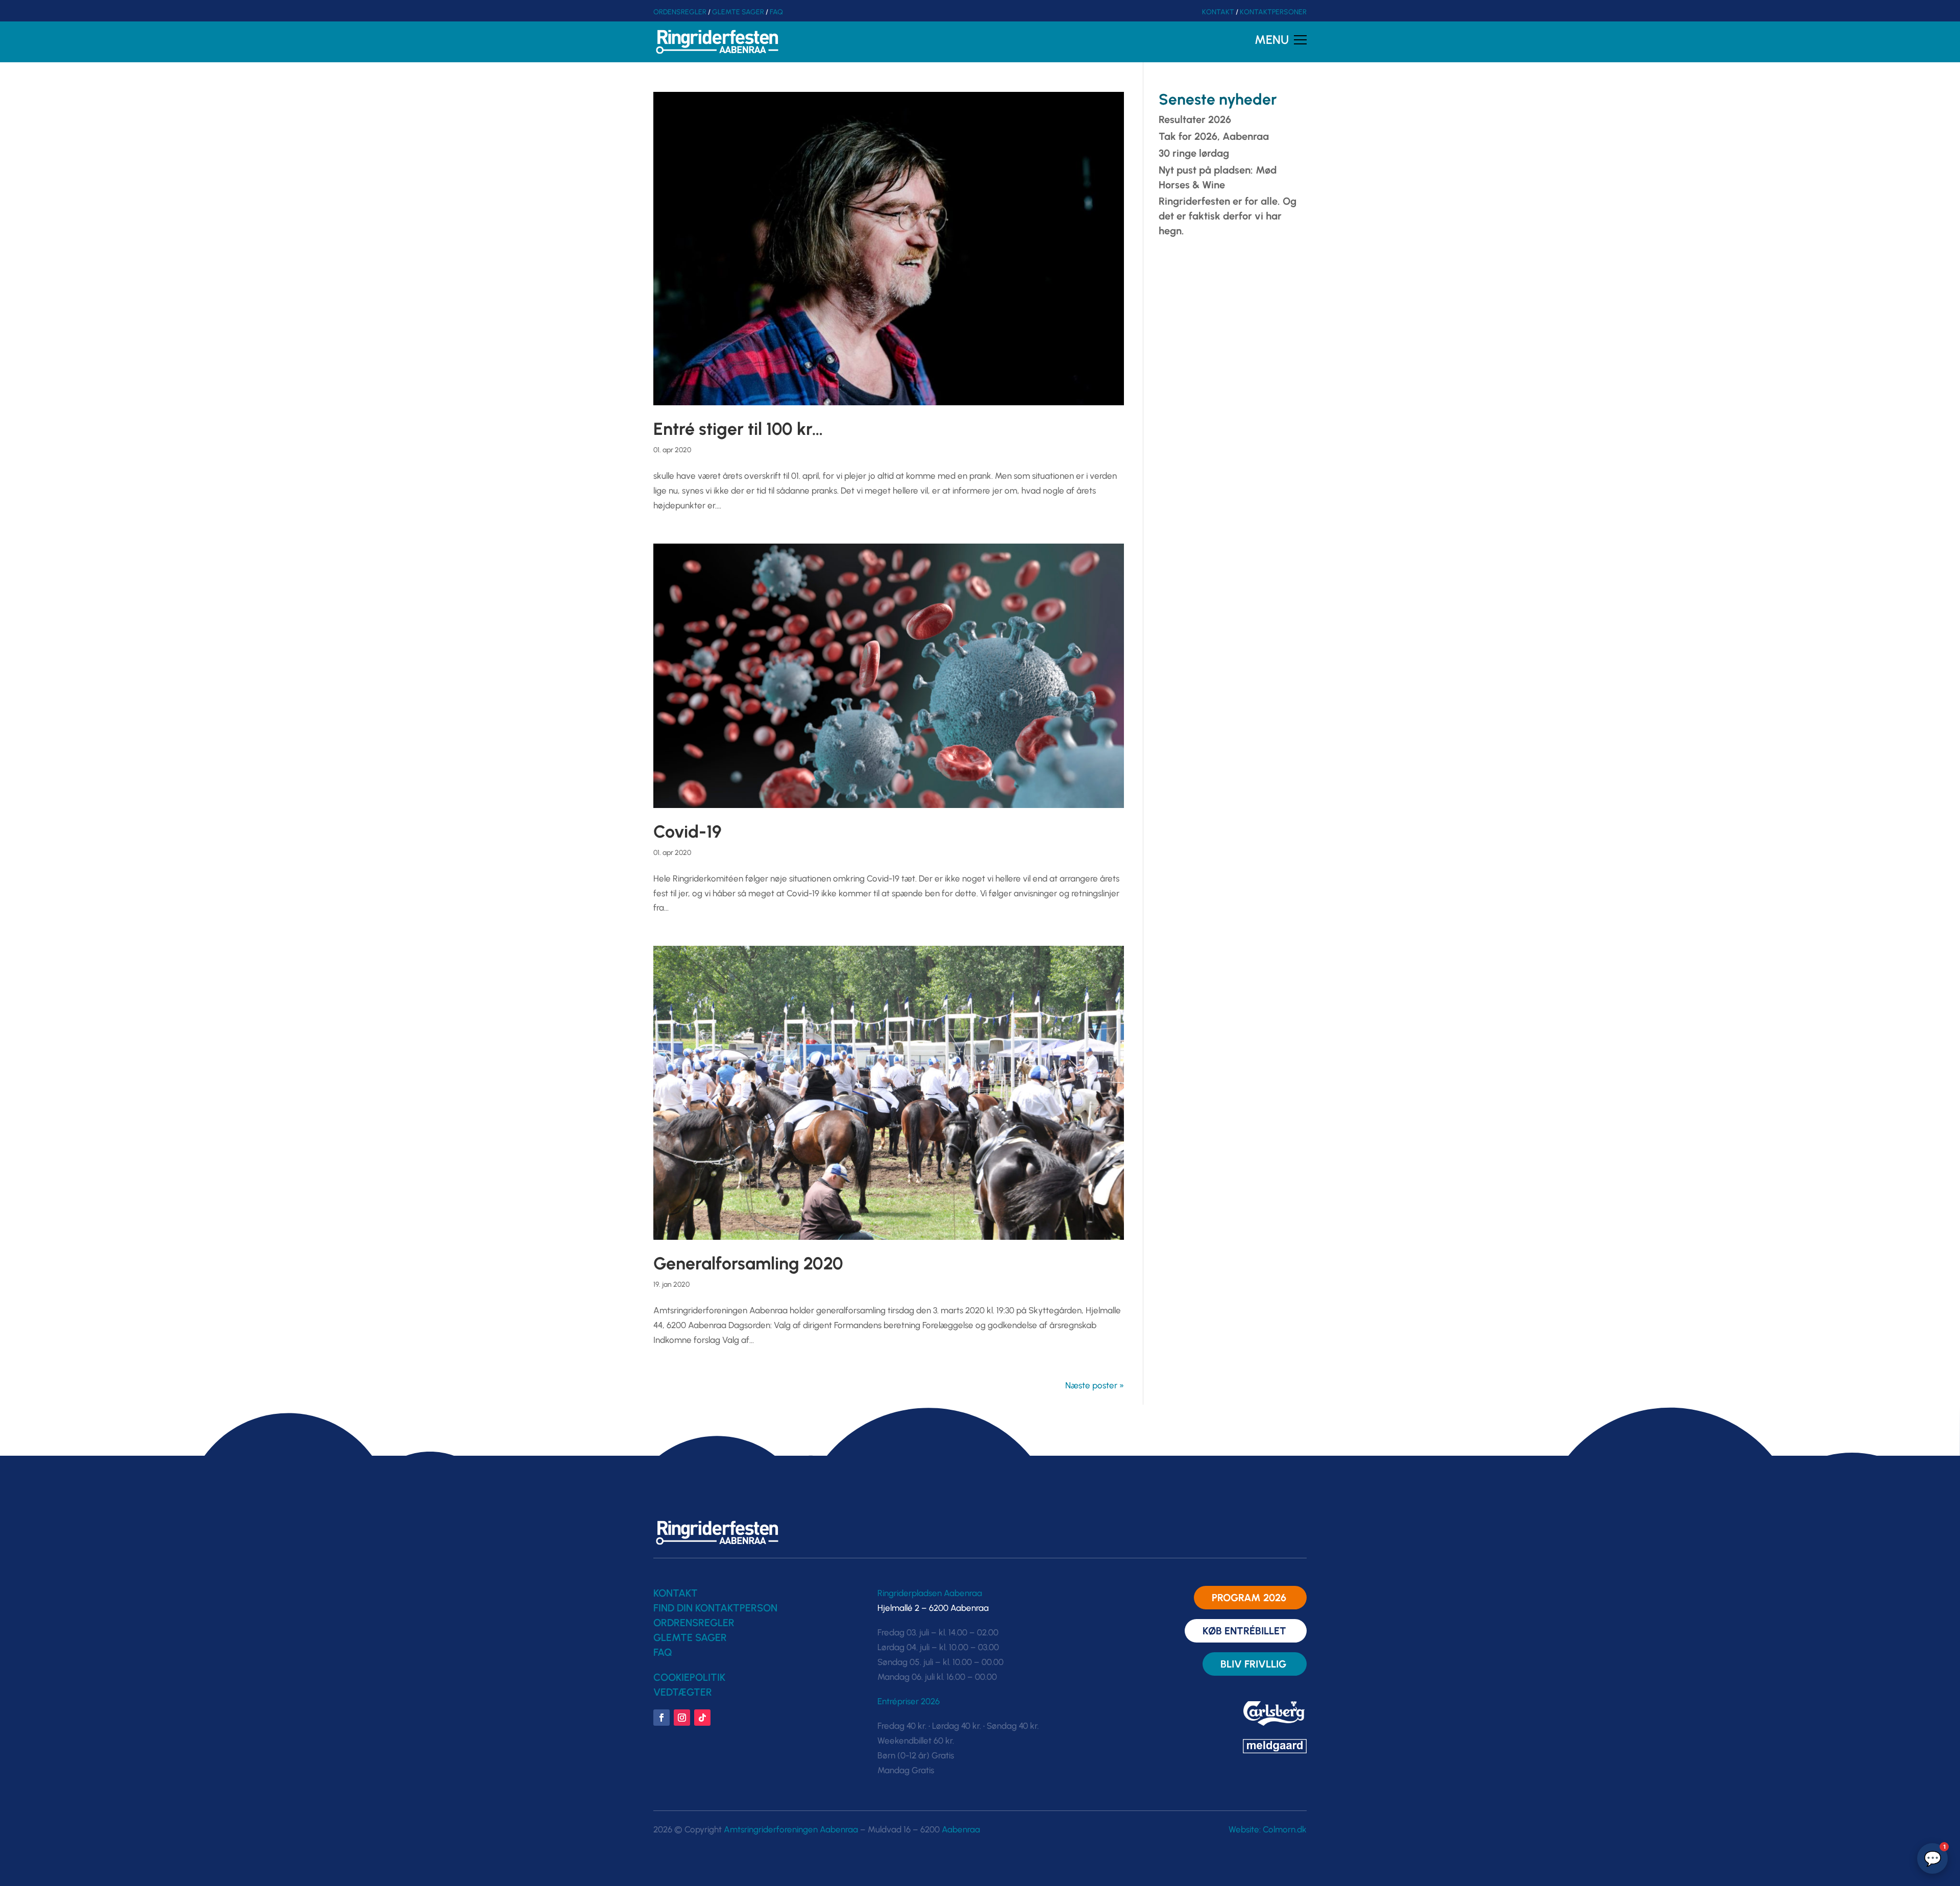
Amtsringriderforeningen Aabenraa (791, 1829)
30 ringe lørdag (1194, 153)
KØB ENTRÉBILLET (1244, 1631)
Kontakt (676, 1593)
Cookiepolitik (689, 1677)
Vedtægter (683, 1692)
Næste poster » (1095, 1385)
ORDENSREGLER (680, 12)
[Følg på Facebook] (661, 1718)
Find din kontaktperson (715, 1608)
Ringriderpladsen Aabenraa (930, 1593)
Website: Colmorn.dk (1268, 1829)
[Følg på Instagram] (682, 1718)
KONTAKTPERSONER (1273, 12)
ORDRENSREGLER (694, 1623)
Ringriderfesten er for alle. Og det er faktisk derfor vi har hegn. (1228, 216)
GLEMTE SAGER (738, 12)
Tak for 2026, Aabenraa (1214, 136)
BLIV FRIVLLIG (1253, 1664)
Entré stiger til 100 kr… (738, 429)
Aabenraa (961, 1829)
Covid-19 (688, 832)
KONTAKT (1218, 12)
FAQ (776, 12)
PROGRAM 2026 (1249, 1598)
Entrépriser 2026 (909, 1701)
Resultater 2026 (1195, 119)
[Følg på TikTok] (702, 1718)
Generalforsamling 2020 (748, 1264)
